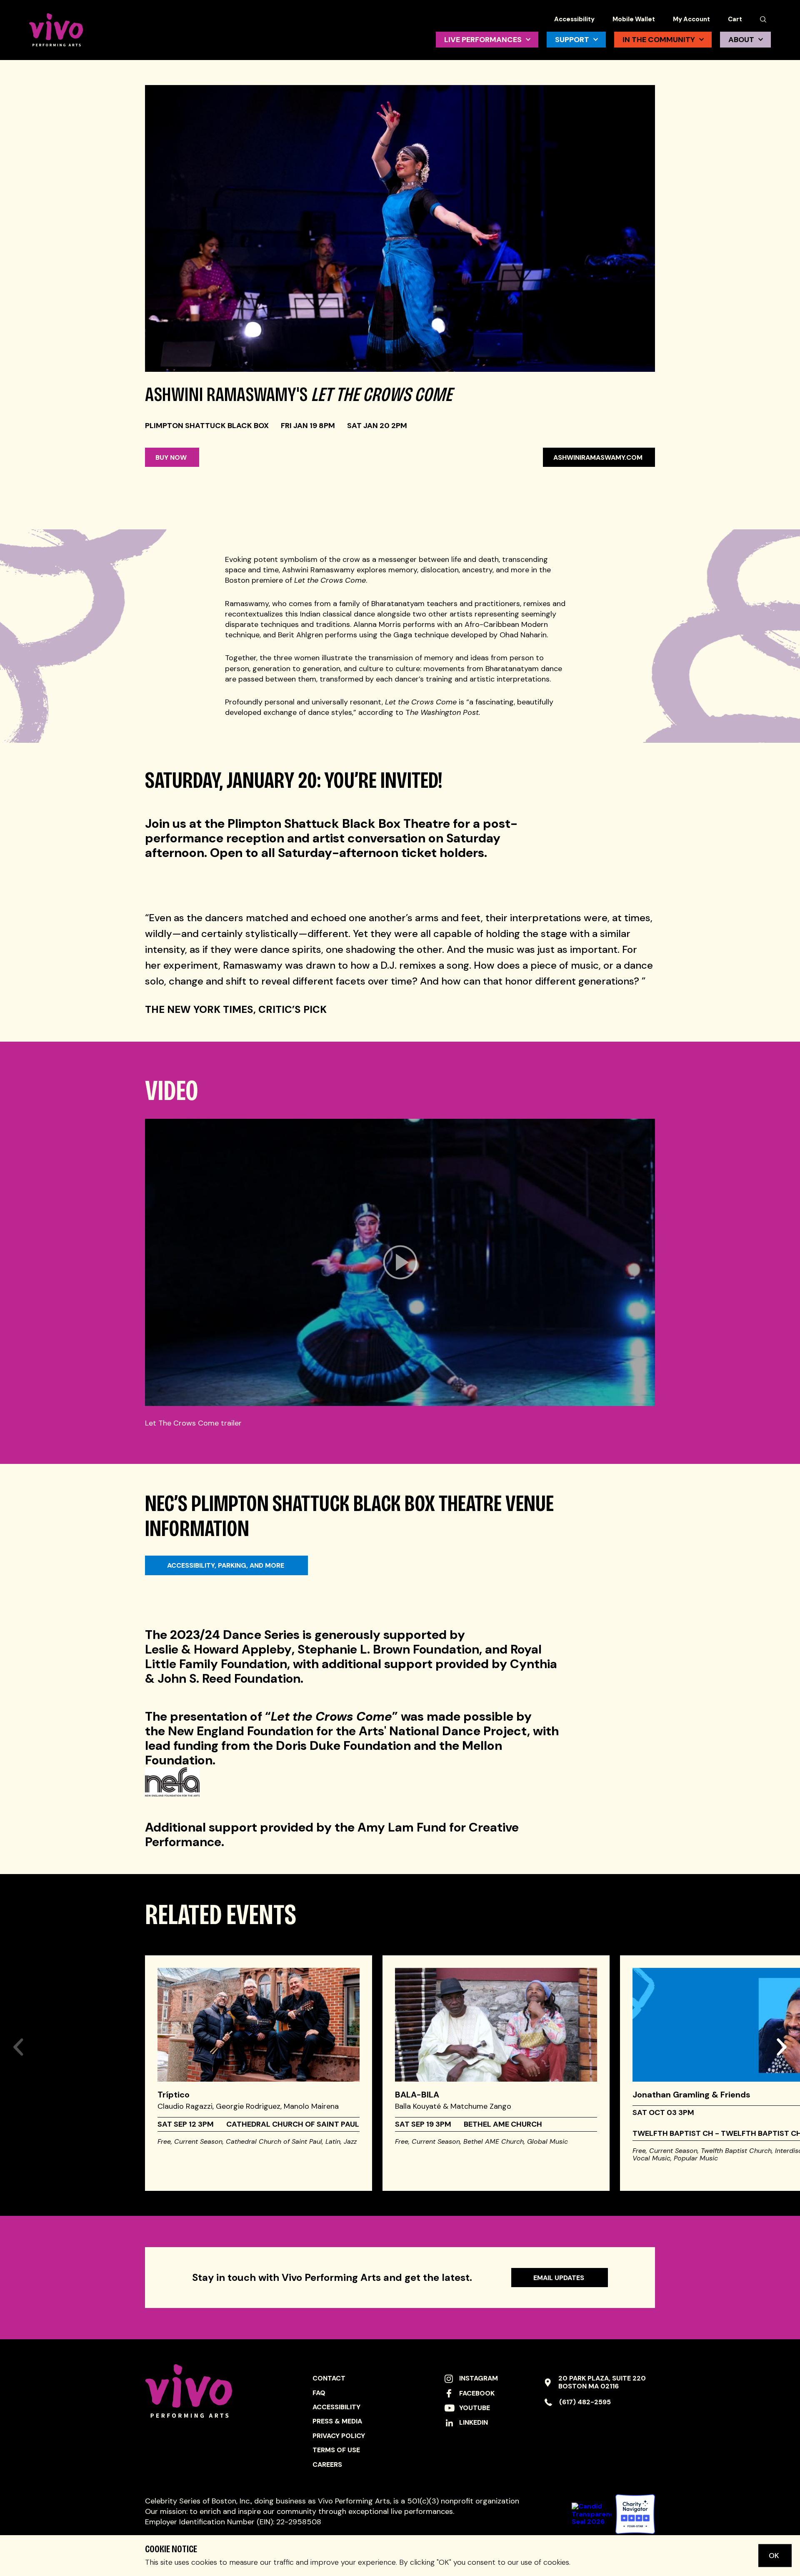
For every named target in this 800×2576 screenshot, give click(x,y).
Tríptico (174, 2095)
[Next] (781, 2030)
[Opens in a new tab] (635, 2514)
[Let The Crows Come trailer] (400, 1262)
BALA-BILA (417, 2095)
